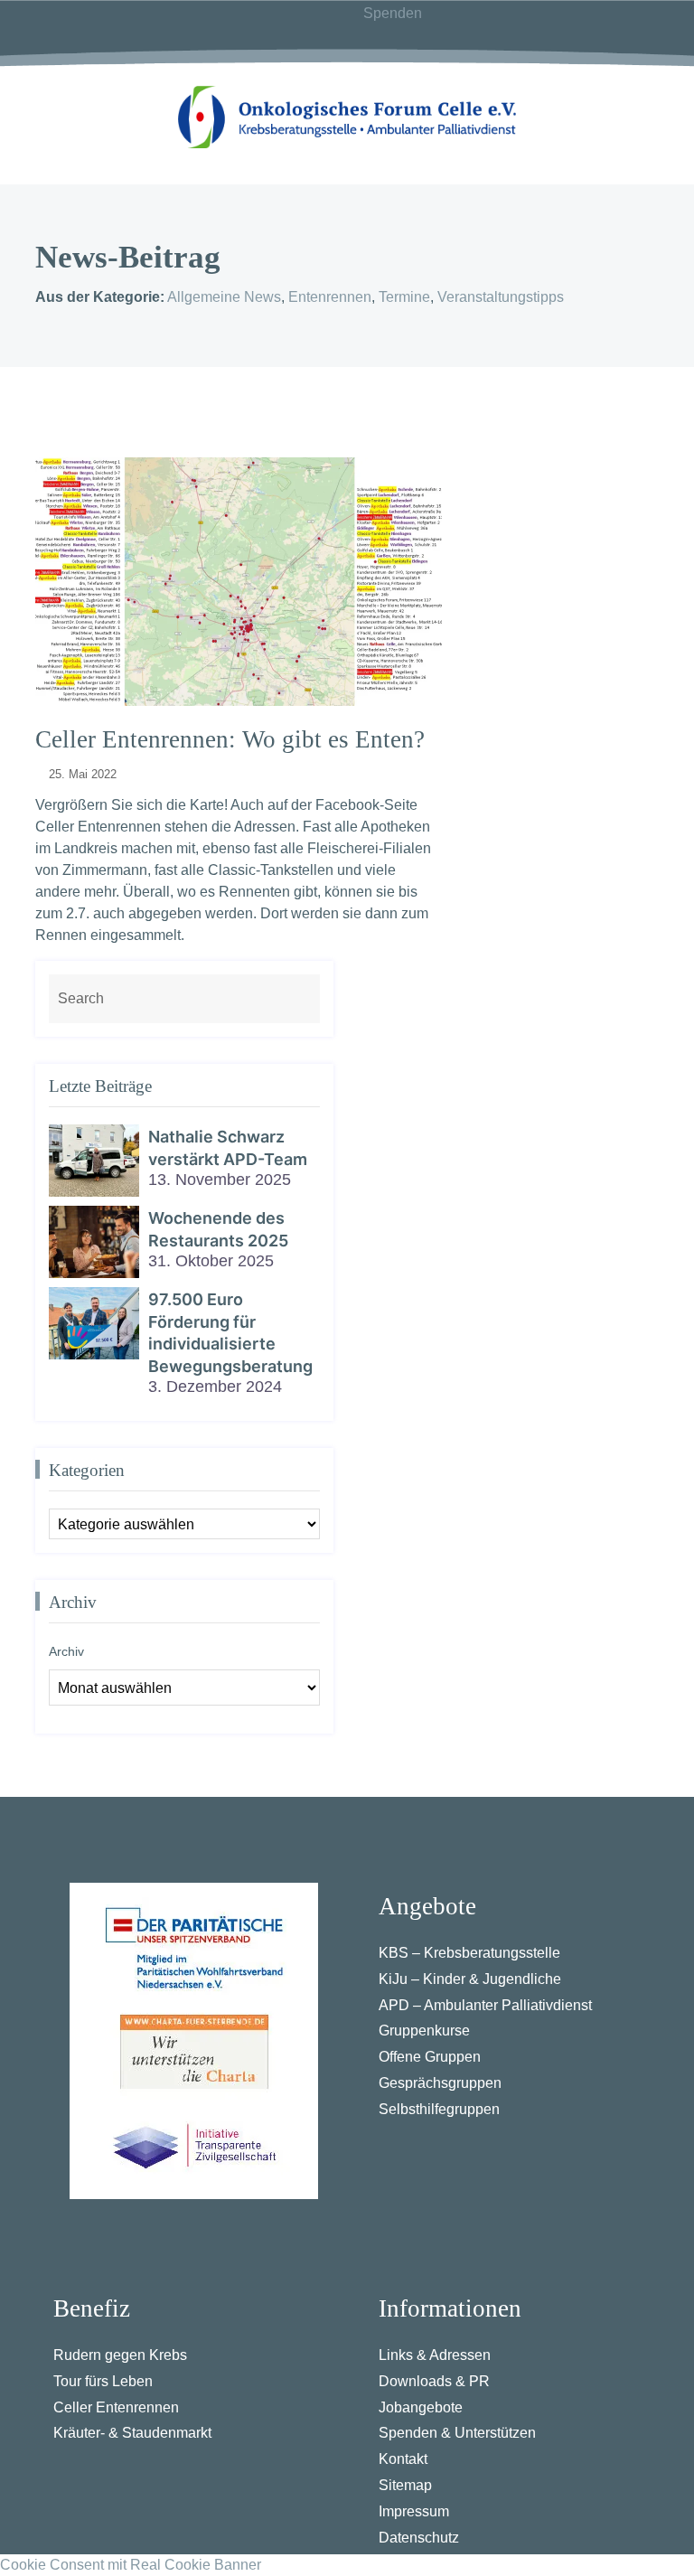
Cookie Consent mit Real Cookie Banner (131, 2565)
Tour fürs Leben (103, 2381)
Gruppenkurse (424, 2031)
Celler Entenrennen (116, 2407)
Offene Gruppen (430, 2057)
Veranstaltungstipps (501, 297)
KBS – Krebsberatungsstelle (469, 1953)
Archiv (66, 1651)
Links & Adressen (435, 2355)
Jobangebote (421, 2407)
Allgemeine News (224, 297)
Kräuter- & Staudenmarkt (132, 2433)
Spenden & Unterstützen (457, 2433)
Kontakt (403, 2459)
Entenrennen (330, 297)
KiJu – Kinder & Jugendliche (470, 1979)
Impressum (414, 2511)
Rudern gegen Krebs (120, 2355)
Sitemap (405, 2485)
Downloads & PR (434, 2381)
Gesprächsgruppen (440, 2083)
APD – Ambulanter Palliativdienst (485, 2005)
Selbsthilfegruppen (439, 2109)
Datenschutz (419, 2538)
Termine (404, 297)
